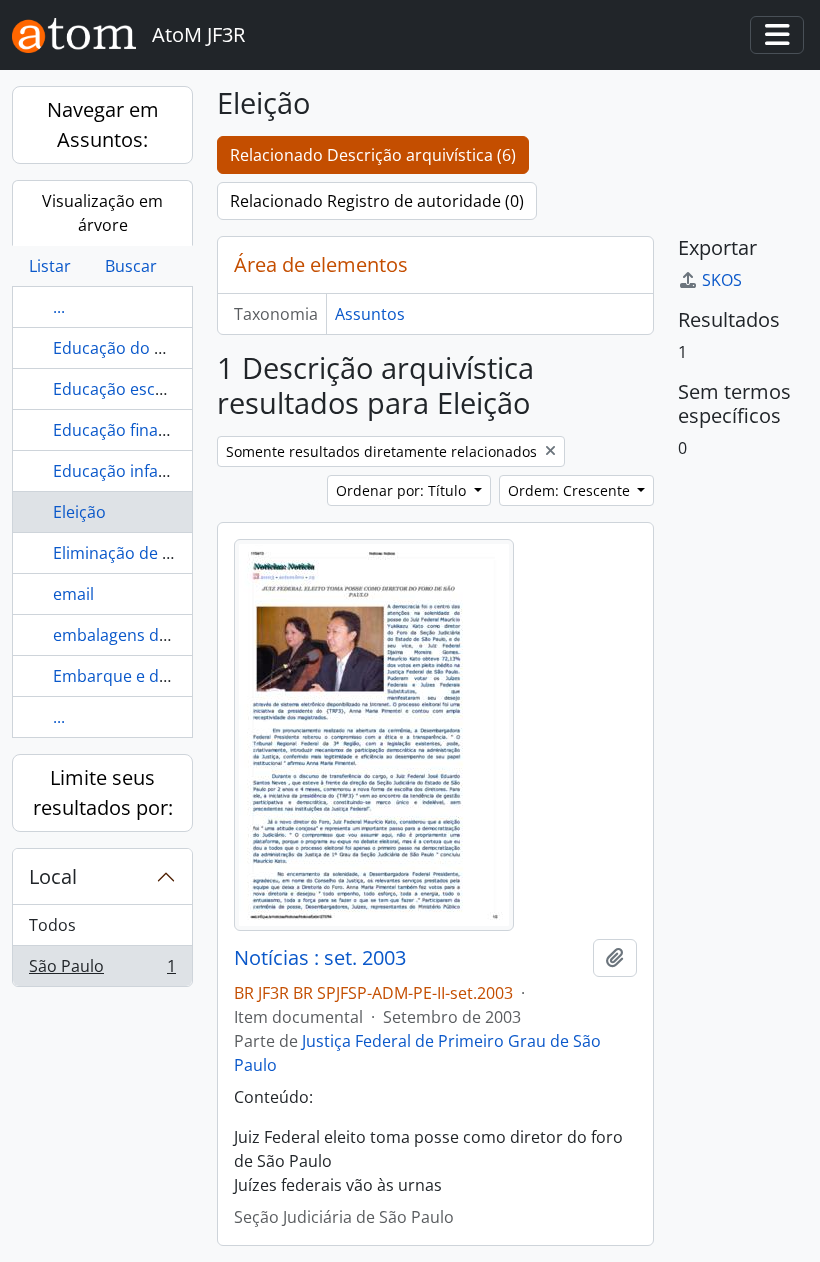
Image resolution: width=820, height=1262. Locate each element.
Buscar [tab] (131, 266)
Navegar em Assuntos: (103, 124)
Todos (52, 925)
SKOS (722, 280)
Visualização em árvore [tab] (102, 213)
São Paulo (102, 970)
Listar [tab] (50, 266)
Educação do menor (129, 348)
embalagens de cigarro (139, 635)
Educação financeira (129, 430)
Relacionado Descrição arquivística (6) (373, 155)
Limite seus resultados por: (103, 792)
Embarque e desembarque (154, 676)
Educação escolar (119, 389)
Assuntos (370, 314)
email (73, 594)
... (59, 307)
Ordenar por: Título (403, 490)
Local (53, 876)
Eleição (79, 512)
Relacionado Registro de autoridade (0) (377, 201)
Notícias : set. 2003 (320, 958)
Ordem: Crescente (571, 490)
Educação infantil (117, 471)
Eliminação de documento (151, 553)
